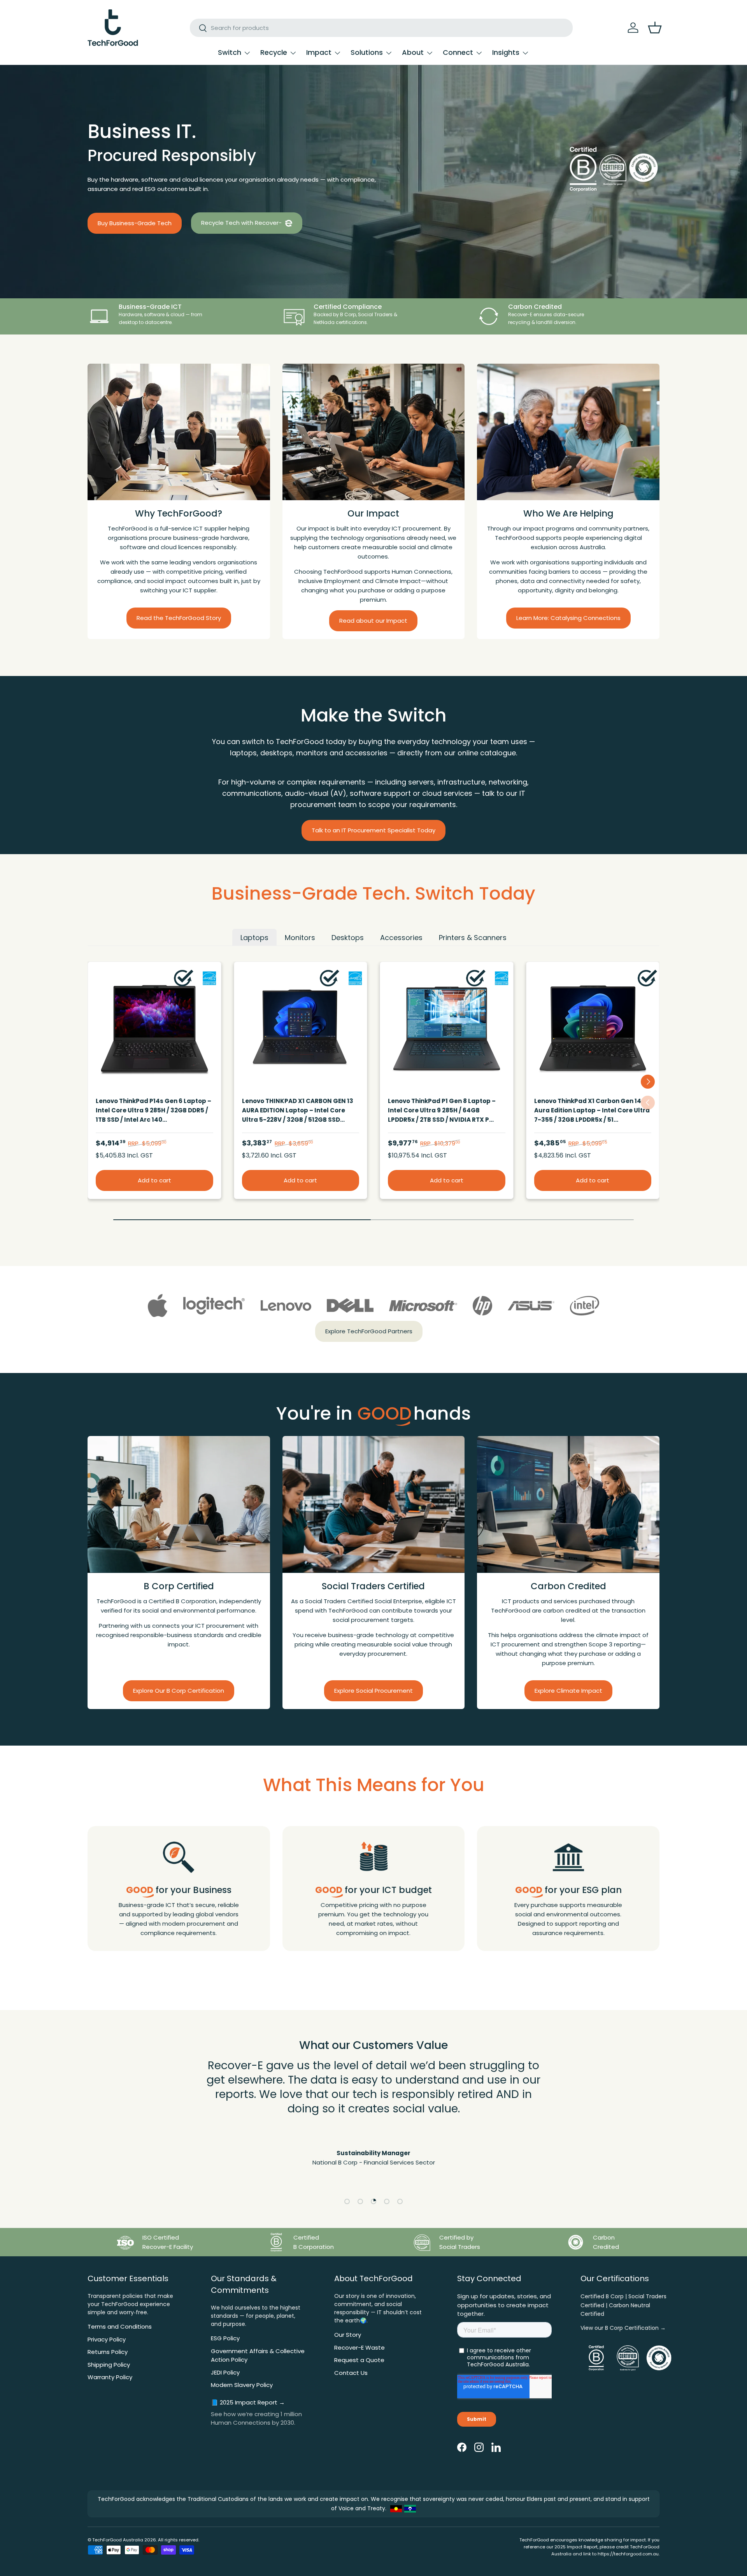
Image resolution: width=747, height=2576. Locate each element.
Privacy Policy (107, 2339)
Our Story (348, 2335)
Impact (319, 52)
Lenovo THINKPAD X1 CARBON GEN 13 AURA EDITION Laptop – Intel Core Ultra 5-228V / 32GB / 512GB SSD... (298, 1110)
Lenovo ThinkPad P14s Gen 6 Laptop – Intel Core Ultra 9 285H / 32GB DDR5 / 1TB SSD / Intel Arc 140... (153, 1110)
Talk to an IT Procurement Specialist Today (373, 830)
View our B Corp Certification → (623, 2328)
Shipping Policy (109, 2365)
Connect (458, 52)
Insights (506, 52)
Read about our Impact (373, 621)
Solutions (367, 52)
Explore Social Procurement (373, 1690)
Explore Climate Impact (568, 1690)
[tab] (254, 937)
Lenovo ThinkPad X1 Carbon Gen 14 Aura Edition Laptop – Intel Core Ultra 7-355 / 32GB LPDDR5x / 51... (592, 1110)
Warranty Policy (110, 2377)
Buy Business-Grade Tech (135, 223)
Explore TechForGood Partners (369, 1331)
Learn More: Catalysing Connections (568, 618)
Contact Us (351, 2373)
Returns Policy (108, 2352)
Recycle (274, 52)
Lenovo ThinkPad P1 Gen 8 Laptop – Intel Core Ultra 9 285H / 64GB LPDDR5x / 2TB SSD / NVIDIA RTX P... (442, 1110)
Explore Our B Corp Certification (179, 1690)
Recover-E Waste (359, 2347)
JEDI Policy (225, 2372)
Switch (230, 52)
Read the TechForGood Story (179, 618)
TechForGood (107, 2540)
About (413, 52)
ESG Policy (225, 2338)
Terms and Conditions (120, 2326)
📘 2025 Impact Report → (248, 2402)
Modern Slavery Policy (242, 2385)
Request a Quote (359, 2360)
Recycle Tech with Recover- (242, 223)
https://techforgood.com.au (628, 2554)
